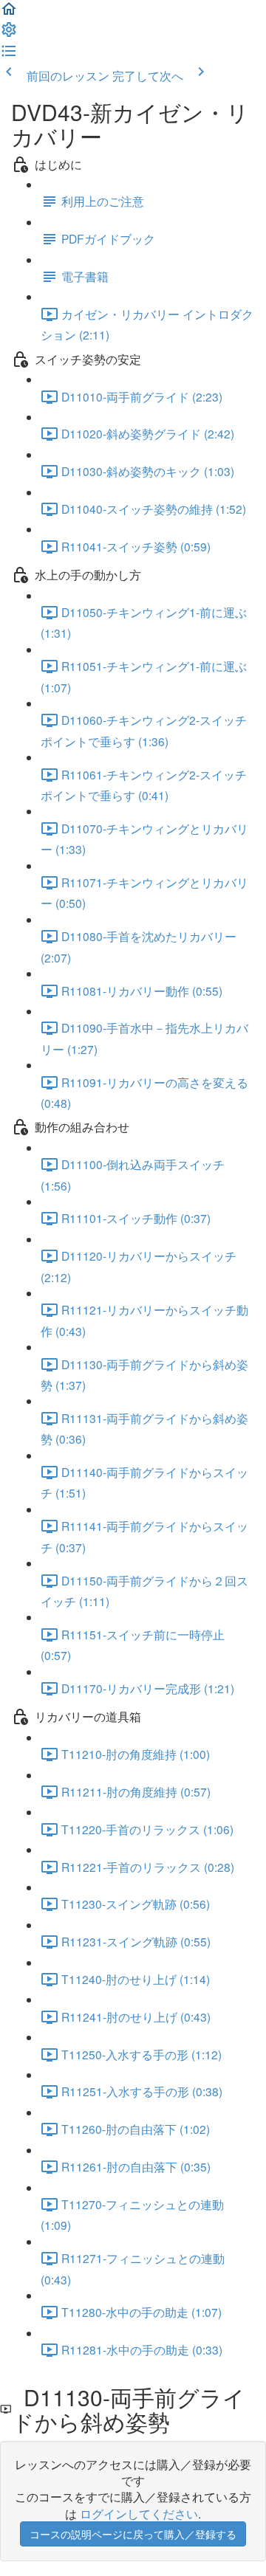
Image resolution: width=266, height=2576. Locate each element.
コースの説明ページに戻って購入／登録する (133, 2534)
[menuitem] (9, 33)
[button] (9, 13)
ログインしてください (139, 2513)
